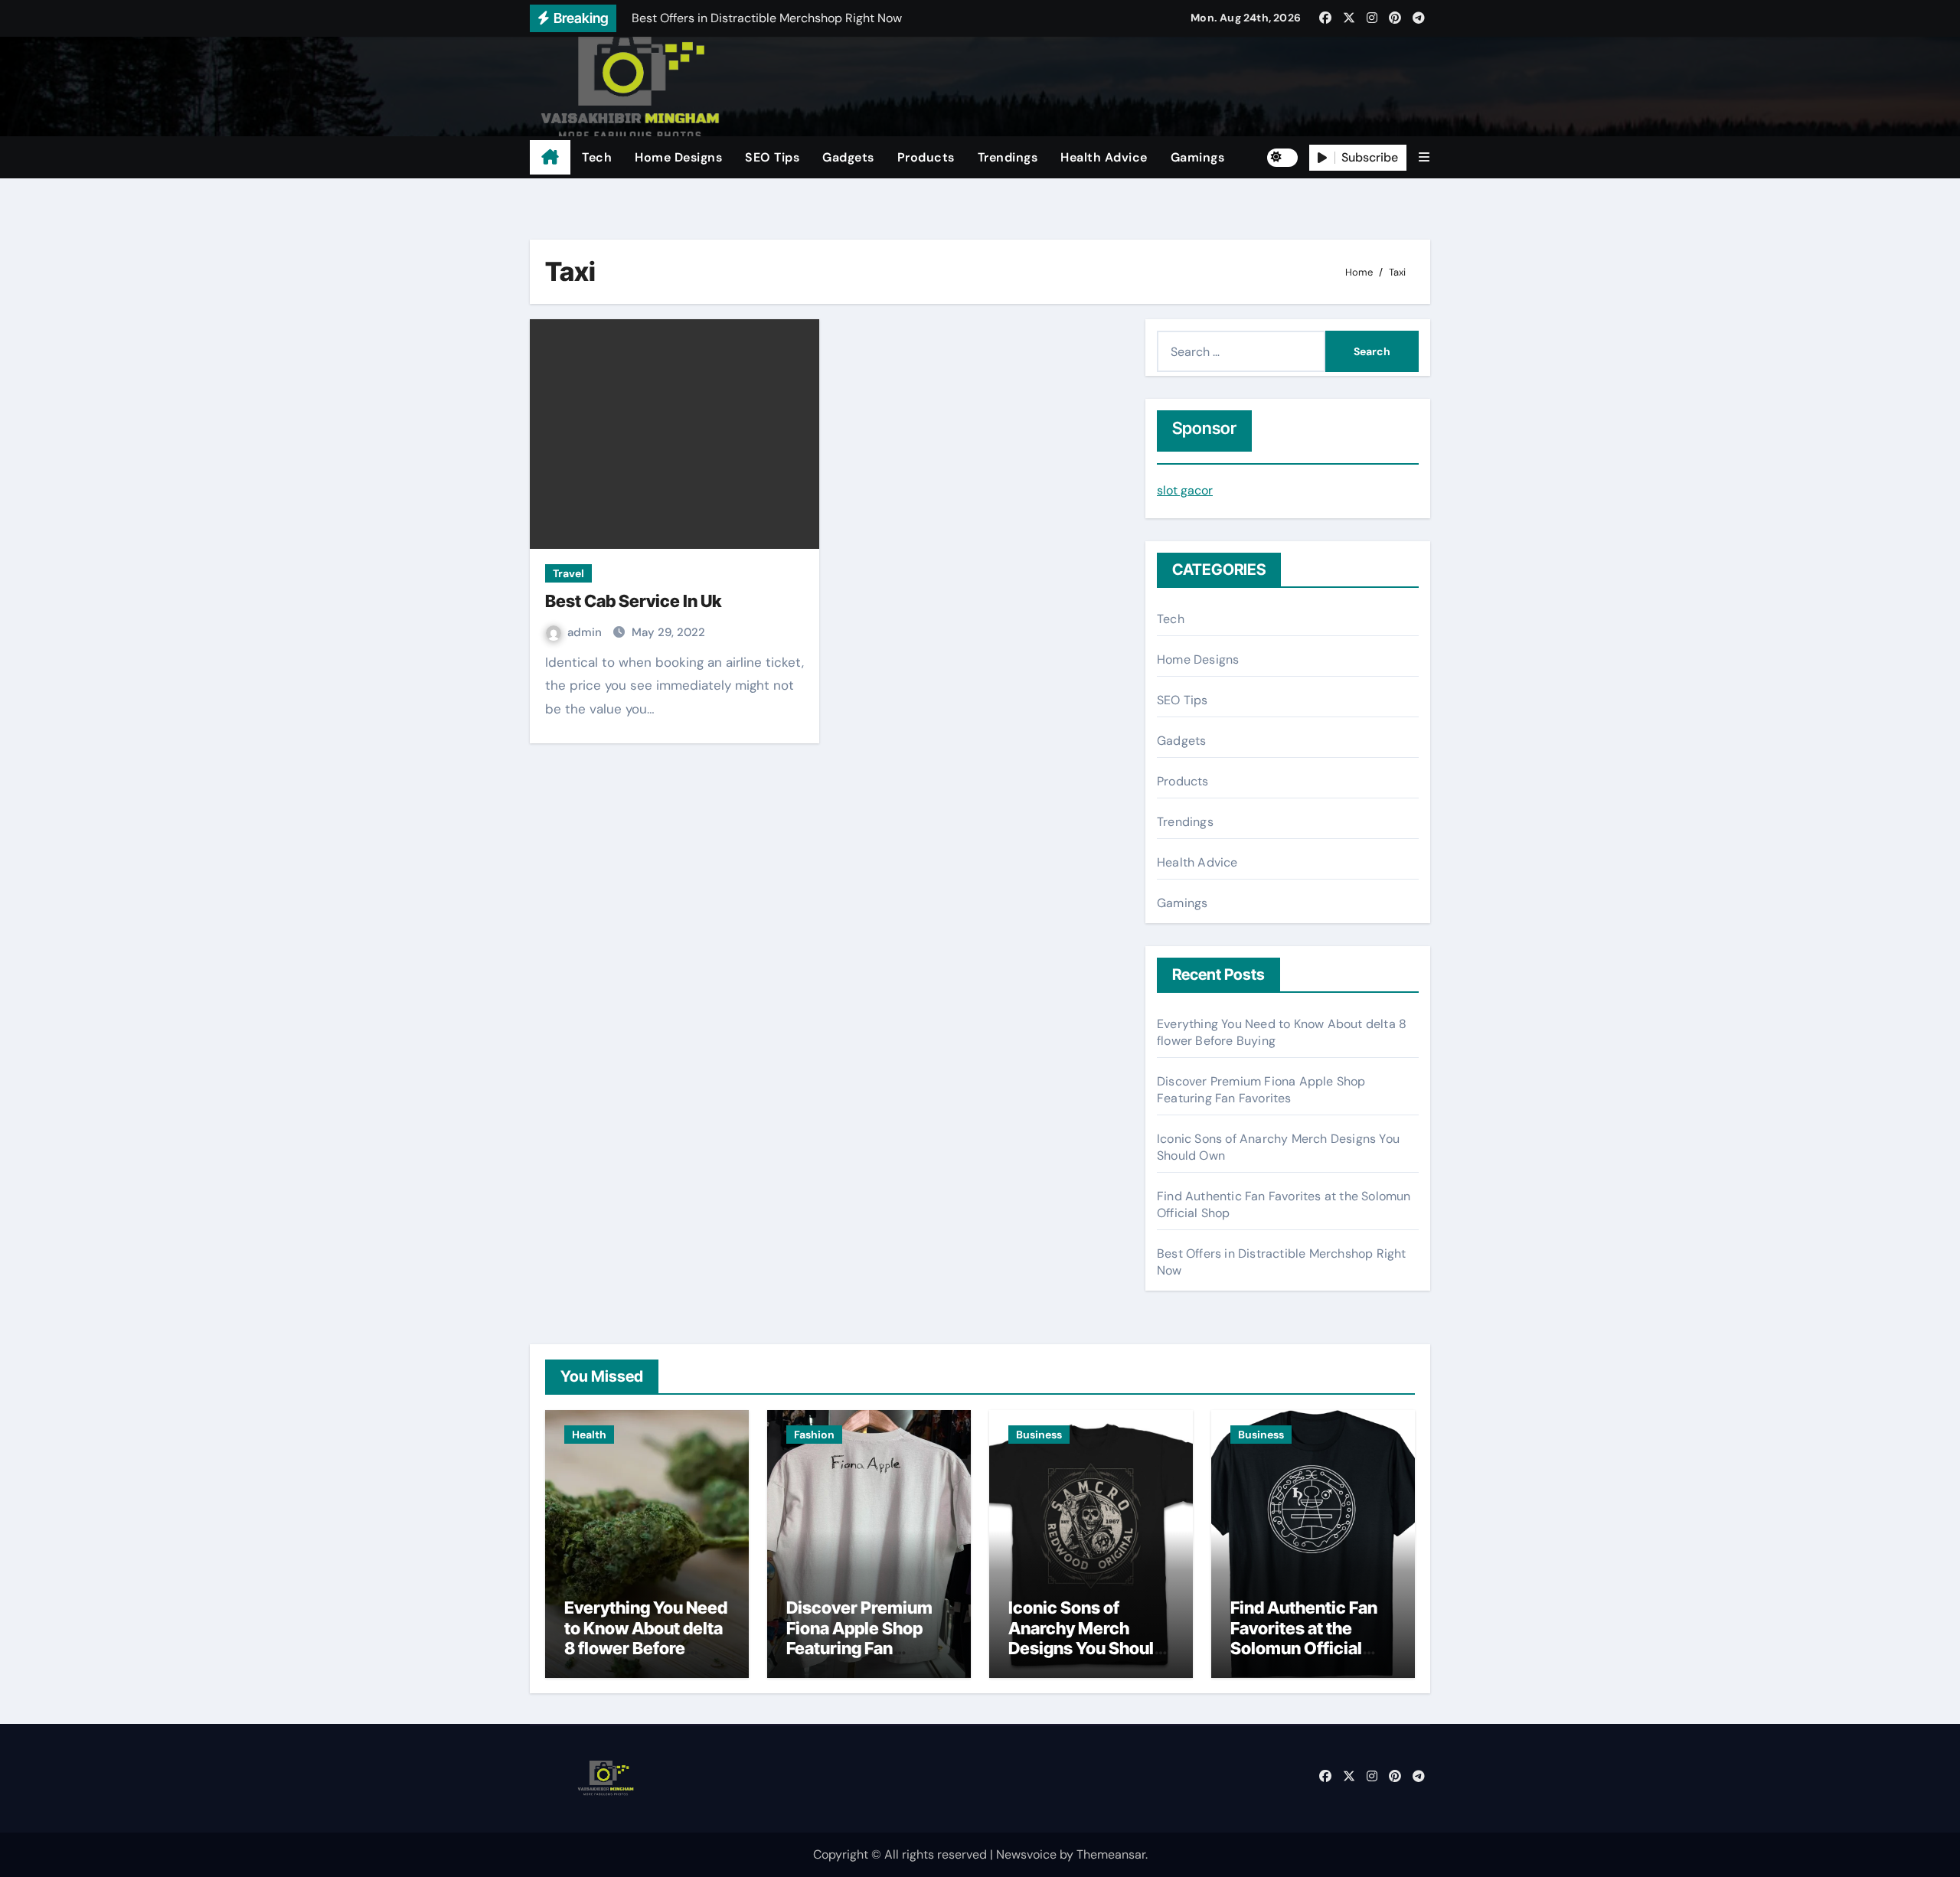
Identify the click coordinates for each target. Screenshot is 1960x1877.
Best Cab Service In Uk (633, 601)
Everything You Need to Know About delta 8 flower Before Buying (646, 1638)
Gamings (1198, 157)
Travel (568, 573)
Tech (597, 157)
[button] (1424, 157)
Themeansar (1111, 1854)
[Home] (550, 158)
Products (926, 157)
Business (1039, 1435)
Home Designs (678, 157)
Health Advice (1104, 157)
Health (589, 1435)
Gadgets (848, 157)
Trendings (1008, 157)
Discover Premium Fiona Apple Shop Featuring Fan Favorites (1261, 1090)
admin (586, 632)
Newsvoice (1026, 1854)
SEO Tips (772, 157)
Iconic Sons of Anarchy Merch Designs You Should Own (1086, 1638)
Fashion (814, 1435)
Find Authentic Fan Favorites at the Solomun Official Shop (1304, 1638)
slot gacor (1185, 490)
